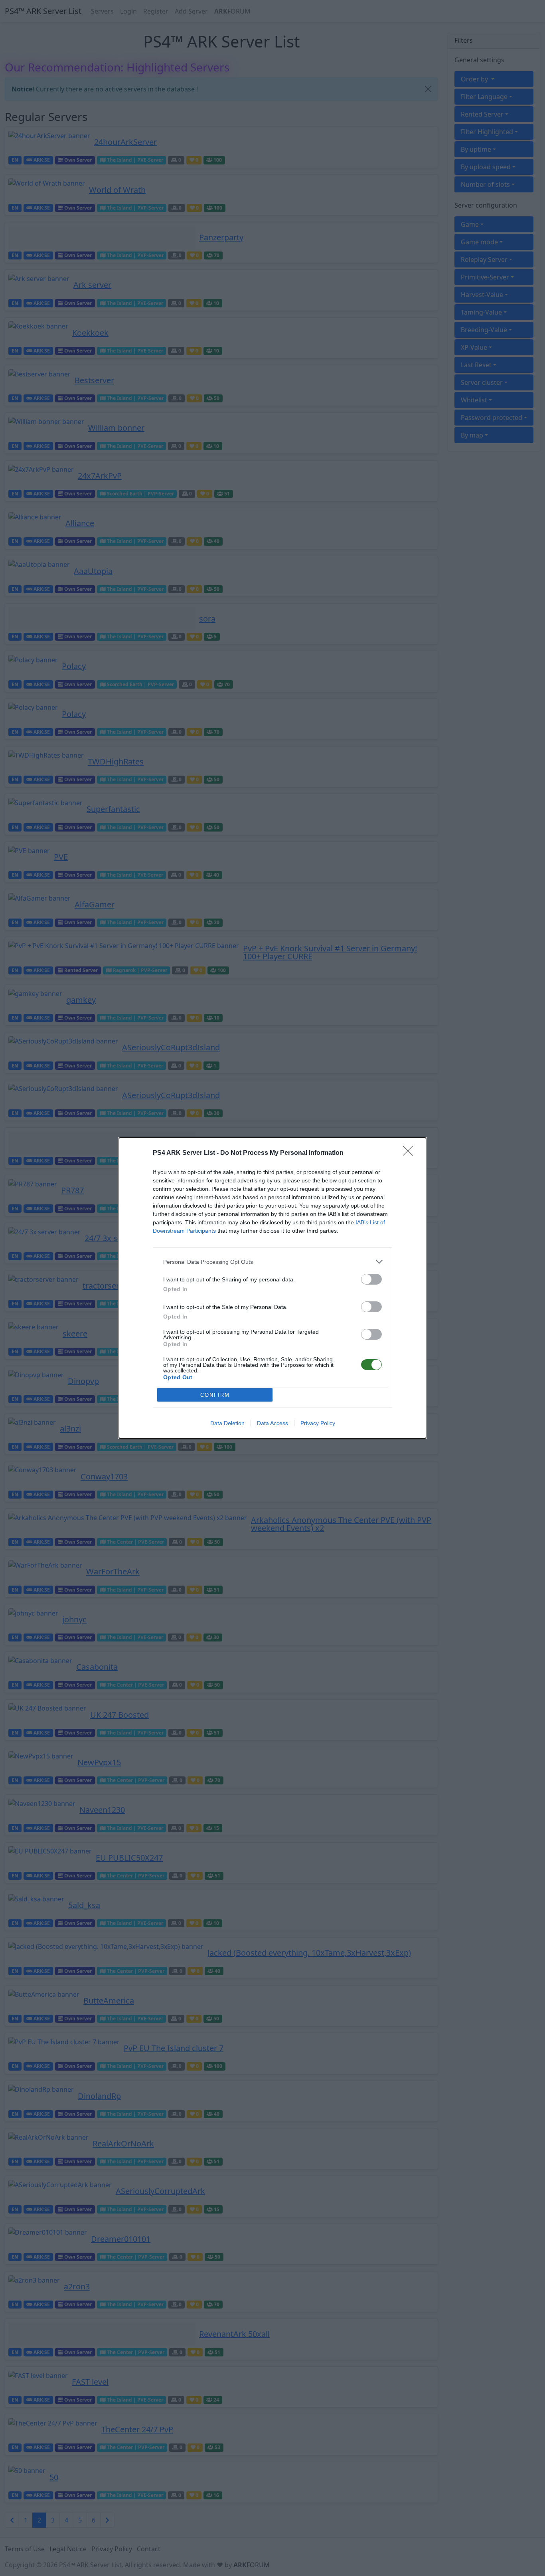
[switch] (371, 1279)
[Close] (411, 1153)
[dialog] (272, 1288)
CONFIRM (215, 1395)
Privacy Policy (318, 1423)
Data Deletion (227, 1423)
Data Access (272, 1423)
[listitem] (272, 1262)
